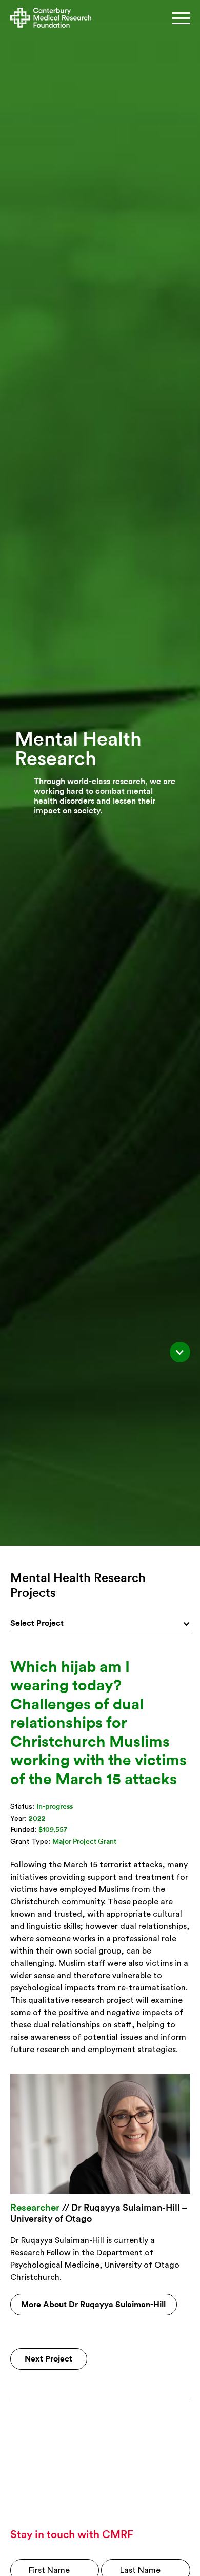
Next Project (48, 2359)
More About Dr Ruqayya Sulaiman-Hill (93, 2305)
